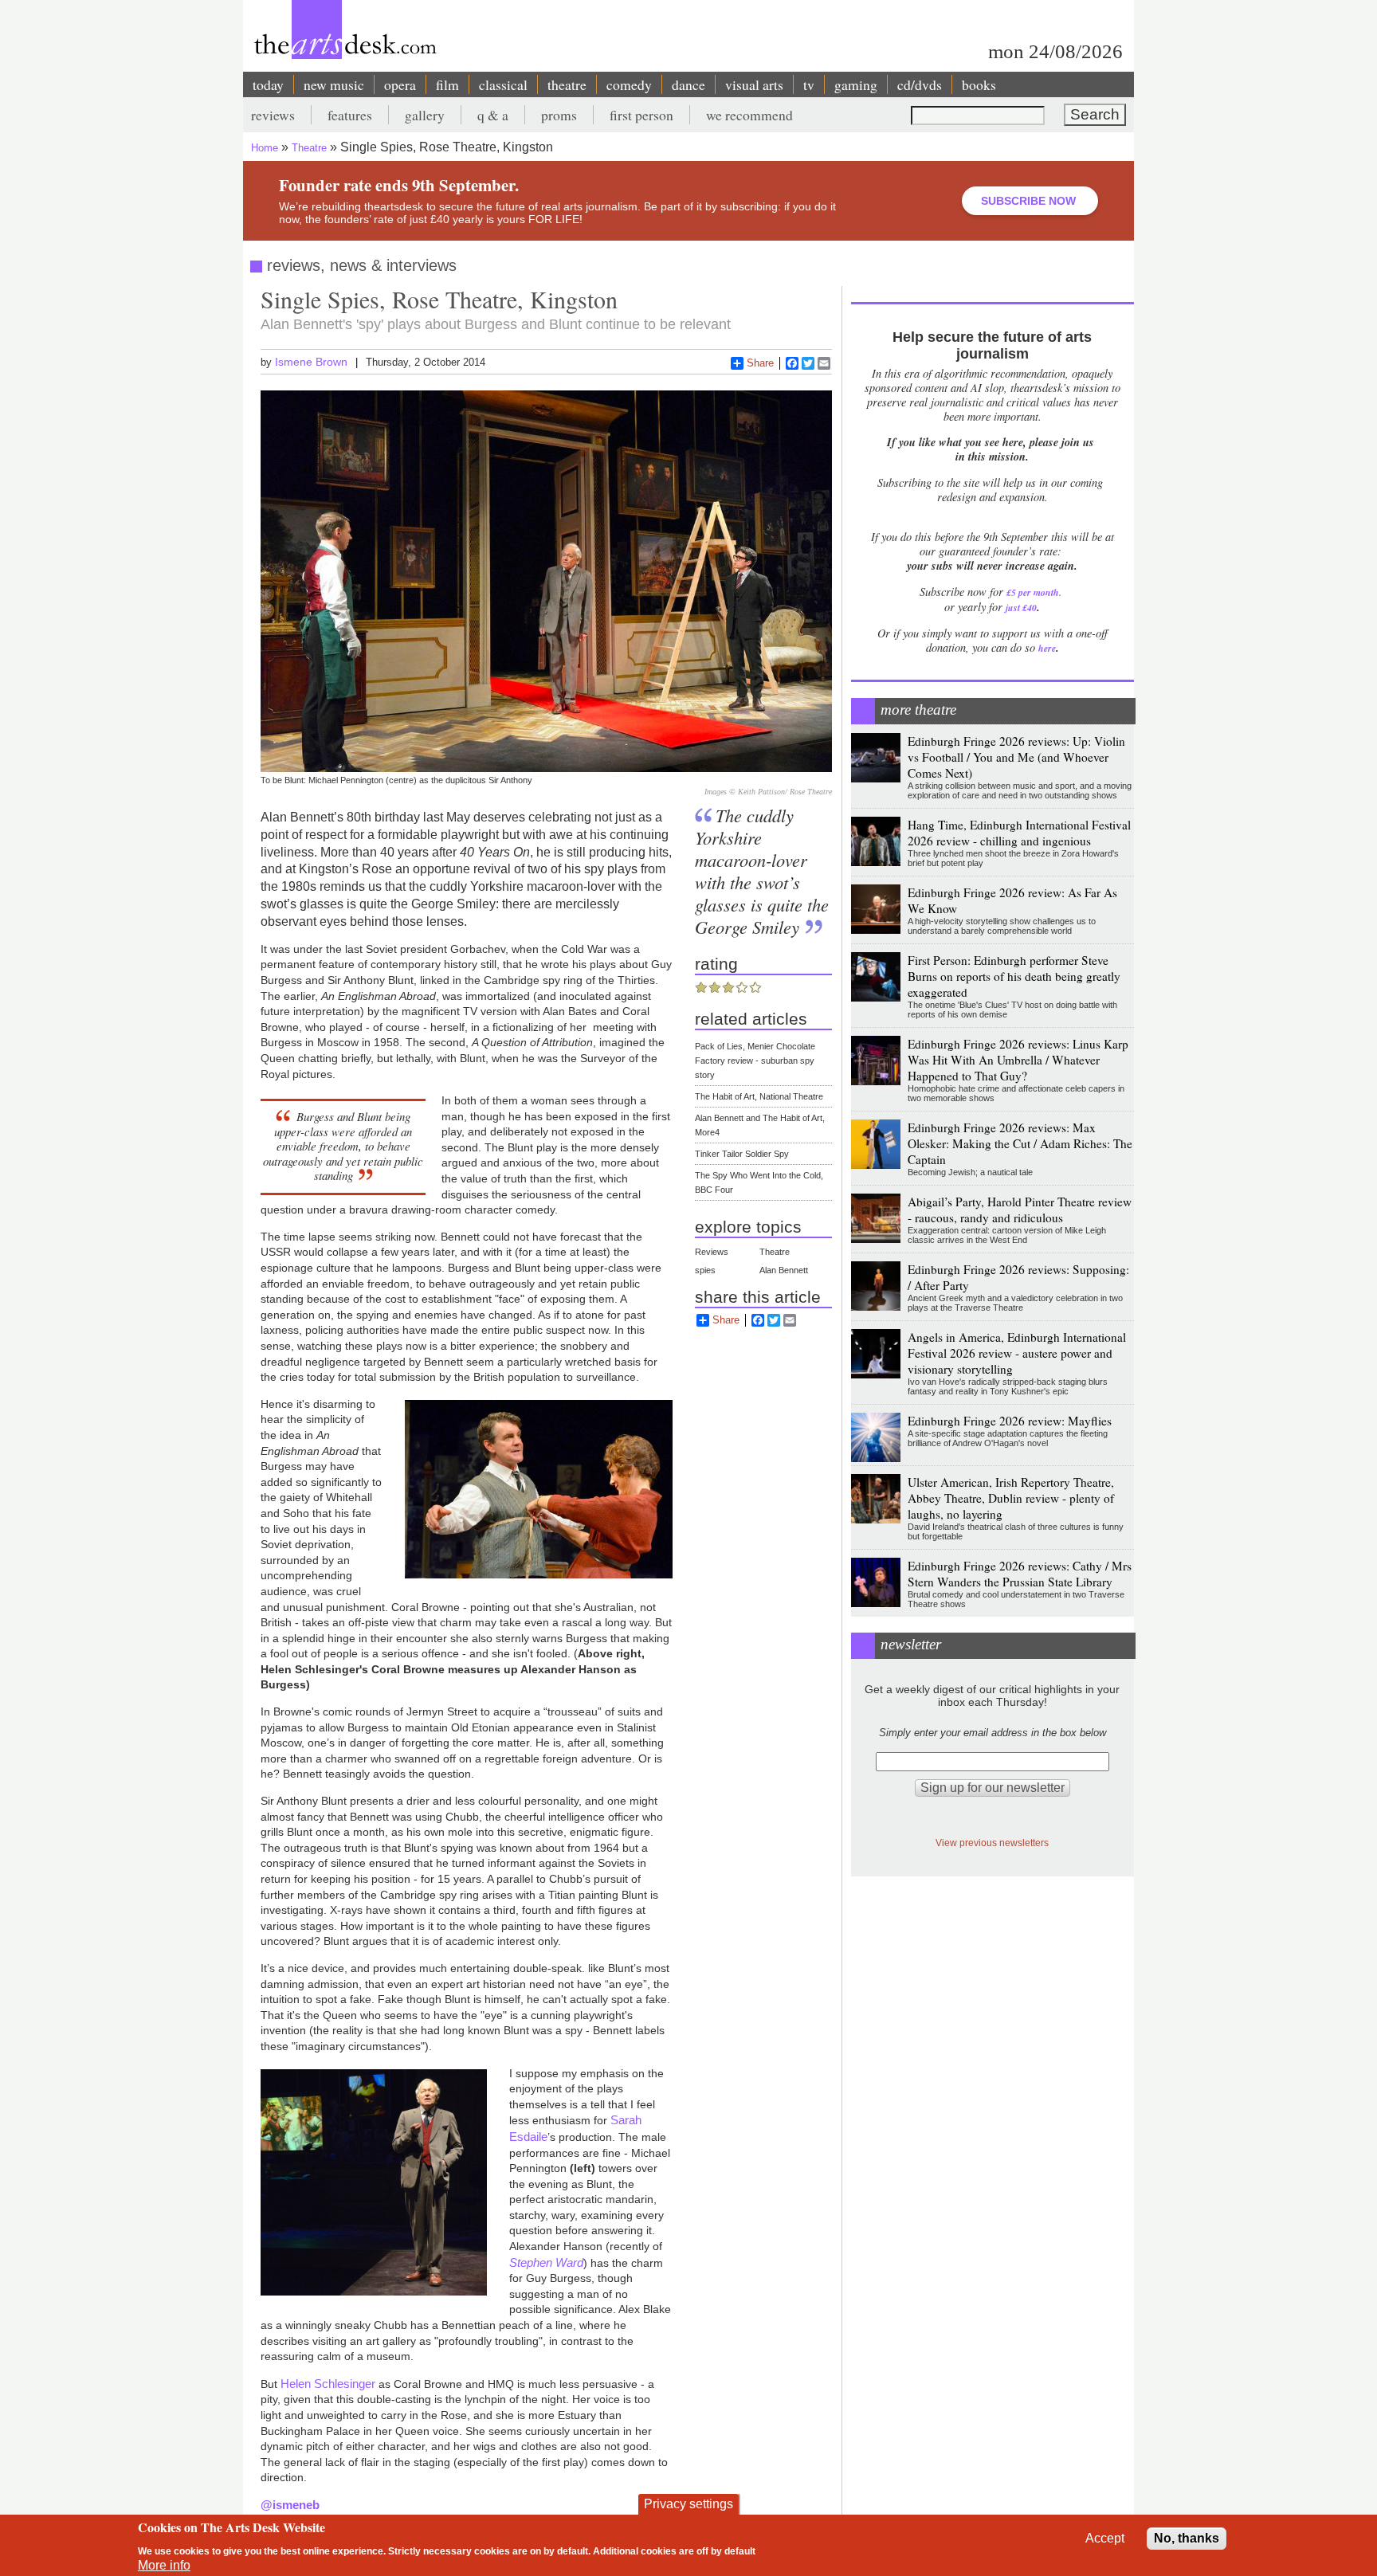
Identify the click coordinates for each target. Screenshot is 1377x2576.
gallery (425, 115)
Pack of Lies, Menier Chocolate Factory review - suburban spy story (755, 1061)
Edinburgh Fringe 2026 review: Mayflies (1010, 1421)
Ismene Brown (311, 362)
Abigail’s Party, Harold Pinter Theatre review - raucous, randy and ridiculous (1020, 1210)
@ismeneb (290, 2505)
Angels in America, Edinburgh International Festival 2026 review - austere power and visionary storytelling (1017, 1353)
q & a (493, 115)
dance (688, 84)
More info (164, 2565)
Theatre (309, 148)
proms (559, 115)
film (447, 84)
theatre (567, 84)
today (268, 84)
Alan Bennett (784, 1270)
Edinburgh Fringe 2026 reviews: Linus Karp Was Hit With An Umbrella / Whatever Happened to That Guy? (1018, 1060)
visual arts (754, 84)
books (979, 84)
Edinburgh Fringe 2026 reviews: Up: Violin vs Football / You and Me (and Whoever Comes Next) (1016, 757)
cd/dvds (920, 84)
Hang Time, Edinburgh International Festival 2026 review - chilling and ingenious (1019, 833)
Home (265, 148)
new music (334, 84)
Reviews (712, 1252)
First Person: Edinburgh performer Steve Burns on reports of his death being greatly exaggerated (1014, 976)
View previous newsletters (992, 1843)
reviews (273, 115)
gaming (856, 84)
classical (503, 84)
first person (641, 115)
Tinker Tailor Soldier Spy (742, 1154)
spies (705, 1270)
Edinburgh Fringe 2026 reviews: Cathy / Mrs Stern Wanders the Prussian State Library (1020, 1574)
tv (809, 84)
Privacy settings (688, 2504)
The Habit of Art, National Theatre (759, 1096)
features (350, 115)
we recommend (749, 115)
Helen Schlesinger (328, 2384)
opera (400, 84)
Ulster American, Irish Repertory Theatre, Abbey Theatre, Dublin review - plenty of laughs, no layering (1011, 1498)
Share (760, 363)
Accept (1105, 2538)
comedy (629, 84)
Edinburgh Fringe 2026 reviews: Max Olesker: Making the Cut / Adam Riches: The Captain (1020, 1143)
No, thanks (1187, 2538)
